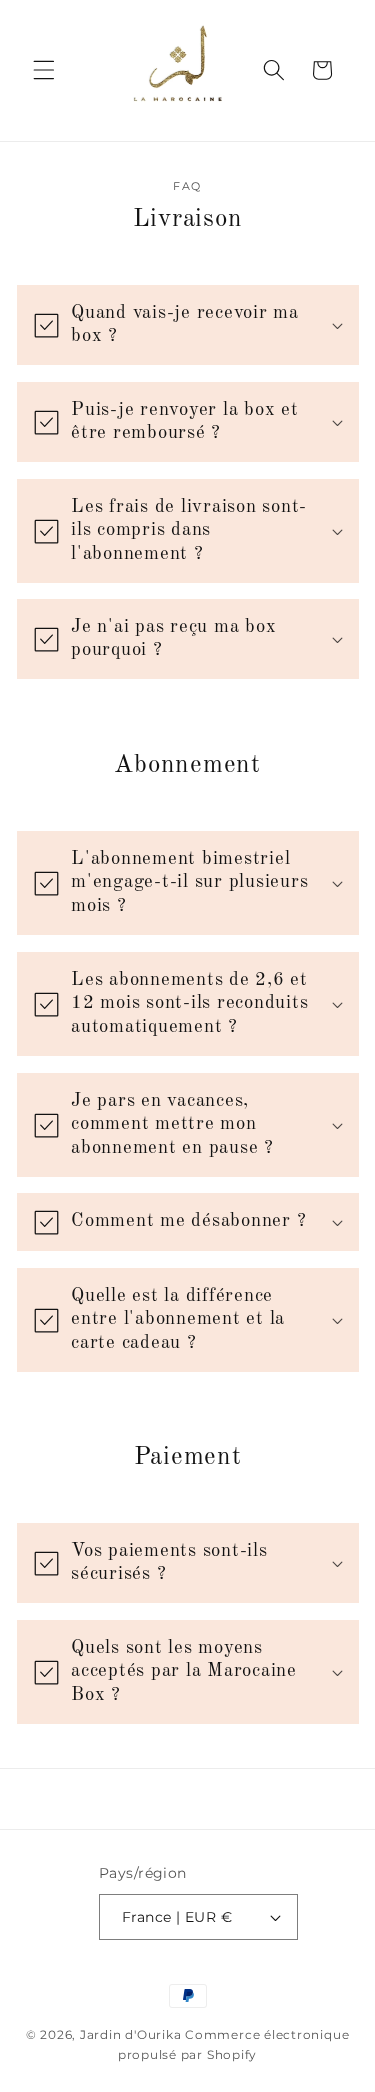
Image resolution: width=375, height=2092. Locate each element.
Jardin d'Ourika (131, 2034)
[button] (44, 70)
